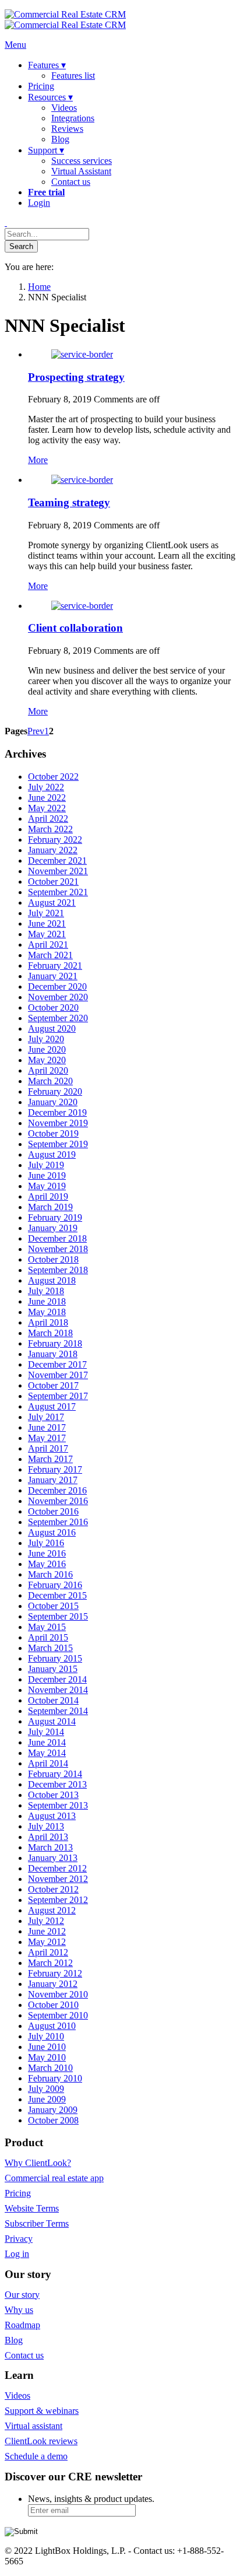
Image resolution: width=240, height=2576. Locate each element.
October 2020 (53, 1007)
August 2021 (52, 903)
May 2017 (47, 1438)
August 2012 (52, 1910)
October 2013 (53, 1795)
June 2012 (47, 1931)
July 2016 (46, 1543)
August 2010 (52, 2026)
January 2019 (53, 1228)
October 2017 (53, 1385)
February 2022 (55, 840)
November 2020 (58, 997)
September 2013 (58, 1805)
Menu (15, 45)
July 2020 (46, 1039)
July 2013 (46, 1826)
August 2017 (52, 1406)
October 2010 (53, 2005)
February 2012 (55, 1973)
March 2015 (50, 1648)
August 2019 (52, 1154)
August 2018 (52, 1280)
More (38, 460)
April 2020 (48, 1070)
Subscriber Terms (37, 2223)
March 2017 (50, 1459)
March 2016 (50, 1574)
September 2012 (58, 1900)
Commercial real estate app (54, 2178)
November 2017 (58, 1375)
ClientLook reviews (41, 2441)
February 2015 (55, 1658)
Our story (22, 2295)
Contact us (24, 2355)
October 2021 (53, 882)
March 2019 (50, 1207)
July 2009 (46, 2089)
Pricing (18, 2193)
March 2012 (50, 1963)
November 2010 (58, 1994)
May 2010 (47, 2057)
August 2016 (52, 1532)
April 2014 (48, 1763)
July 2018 (46, 1291)
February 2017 (55, 1469)
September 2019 (58, 1144)
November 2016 (58, 1501)
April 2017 (48, 1448)
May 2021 (47, 934)
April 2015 (48, 1637)
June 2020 (47, 1049)
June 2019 (47, 1175)
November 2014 (58, 1690)
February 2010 (55, 2078)
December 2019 (57, 1112)
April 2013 (48, 1837)
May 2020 (47, 1060)
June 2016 (47, 1553)
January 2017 (53, 1480)
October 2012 (53, 1889)
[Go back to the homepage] (65, 20)
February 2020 (55, 1091)
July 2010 (46, 2036)
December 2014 (57, 1679)
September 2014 (58, 1711)
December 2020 (57, 986)
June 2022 (47, 798)
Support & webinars (42, 2411)
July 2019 (46, 1165)
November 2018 (58, 1249)
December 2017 (57, 1364)
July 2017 (46, 1417)
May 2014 (47, 1753)
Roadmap (22, 2325)
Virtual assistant (33, 2426)
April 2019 (48, 1196)
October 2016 (53, 1511)
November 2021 (58, 871)
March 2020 (50, 1081)
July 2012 (46, 1921)
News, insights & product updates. (91, 2499)
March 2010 (50, 2068)
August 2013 (52, 1816)
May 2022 (47, 808)
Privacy (19, 2239)
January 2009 (53, 2110)
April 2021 (48, 944)
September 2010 (58, 2015)
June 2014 (47, 1742)
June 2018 (47, 1301)
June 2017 (47, 1427)
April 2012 (48, 1952)
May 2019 (47, 1186)
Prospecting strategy (76, 377)
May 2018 (47, 1312)
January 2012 (53, 1984)
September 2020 (58, 1018)
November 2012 (58, 1879)
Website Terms (32, 2208)
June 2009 (47, 2099)
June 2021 (47, 923)
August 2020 (52, 1028)
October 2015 (53, 1606)
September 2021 (58, 892)
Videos (17, 2395)
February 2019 (55, 1217)
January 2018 (53, 1354)
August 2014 (52, 1721)
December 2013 (57, 1784)
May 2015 (47, 1627)
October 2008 (53, 2120)
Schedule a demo (36, 2456)
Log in (17, 2254)
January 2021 (53, 976)
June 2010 (47, 2047)
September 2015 (58, 1616)
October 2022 (53, 777)
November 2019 (58, 1123)
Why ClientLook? (38, 2163)
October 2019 (53, 1133)
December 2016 (57, 1490)
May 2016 (47, 1564)
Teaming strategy (69, 502)
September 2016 (58, 1522)
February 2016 (55, 1585)
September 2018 (58, 1270)
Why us (19, 2310)
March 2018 (50, 1333)
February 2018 (55, 1343)
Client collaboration (75, 628)
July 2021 (46, 913)
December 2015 (57, 1595)
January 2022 (53, 850)
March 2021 (50, 955)
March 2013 (50, 1847)
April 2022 (48, 819)
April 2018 (48, 1322)
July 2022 (46, 787)
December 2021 (57, 861)
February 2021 (55, 965)
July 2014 (46, 1732)
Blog (14, 2340)
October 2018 (53, 1259)
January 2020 (53, 1102)
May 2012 (47, 1942)
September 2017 (58, 1396)
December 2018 (57, 1238)
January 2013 (53, 1858)
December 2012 (57, 1868)
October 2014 (53, 1700)
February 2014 (55, 1774)
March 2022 (50, 829)
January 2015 (53, 1669)
